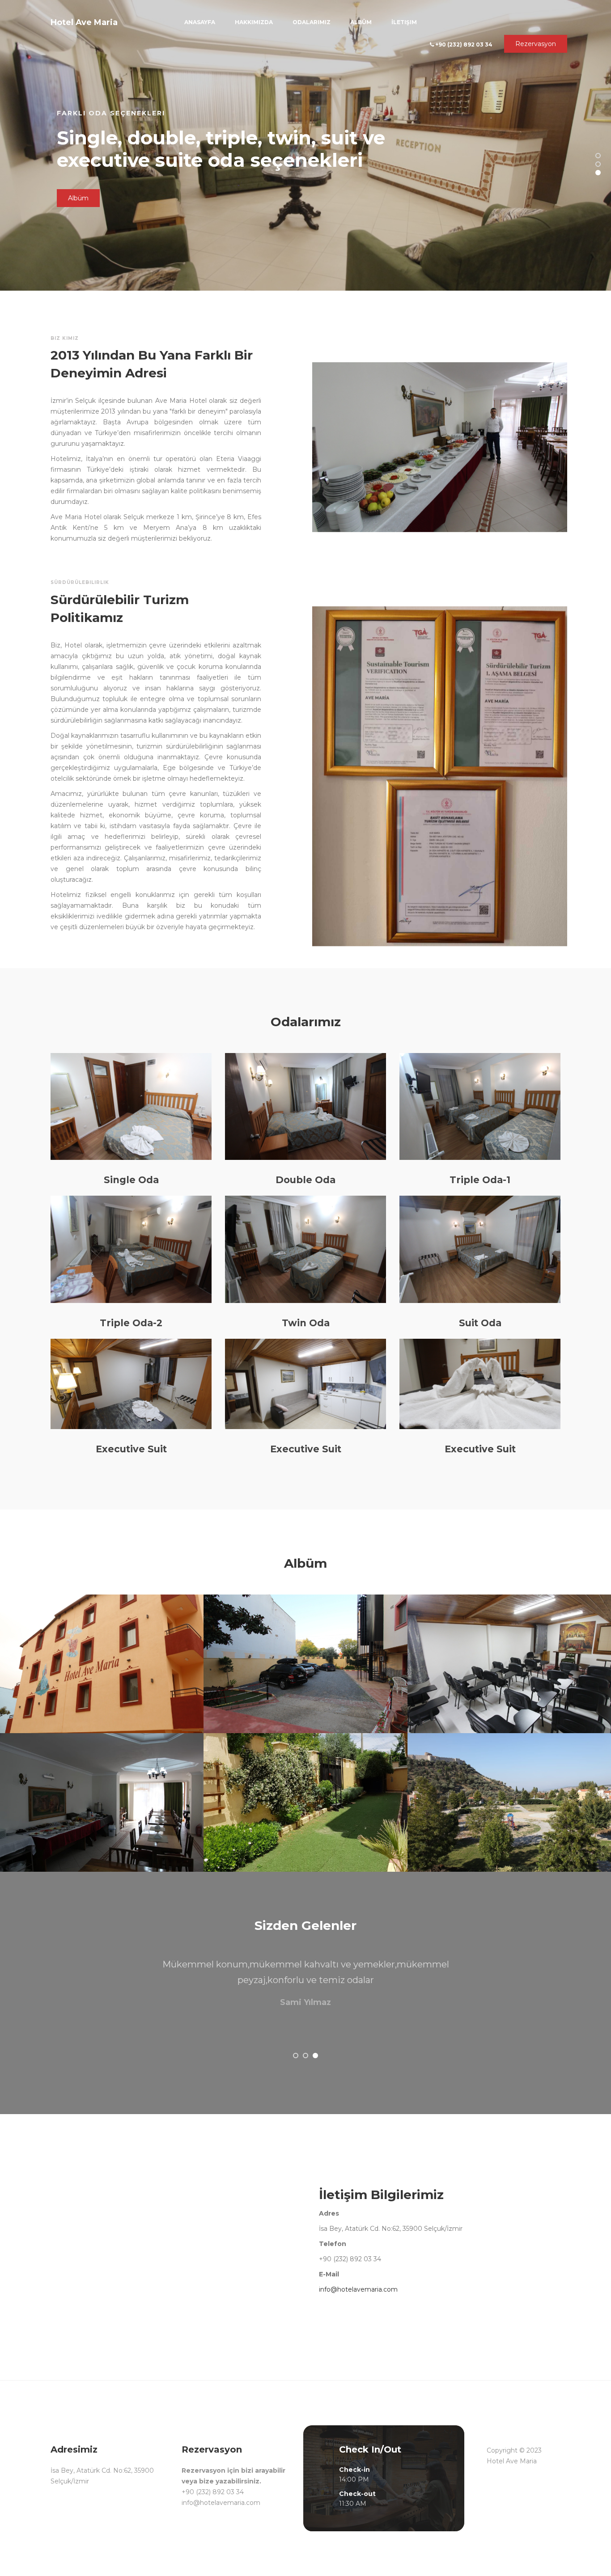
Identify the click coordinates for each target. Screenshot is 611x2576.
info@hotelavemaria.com (358, 2289)
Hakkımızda (254, 22)
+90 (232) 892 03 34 (463, 44)
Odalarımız (312, 22)
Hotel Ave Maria (84, 22)
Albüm (361, 22)
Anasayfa (200, 22)
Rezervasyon (536, 44)
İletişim (404, 22)
